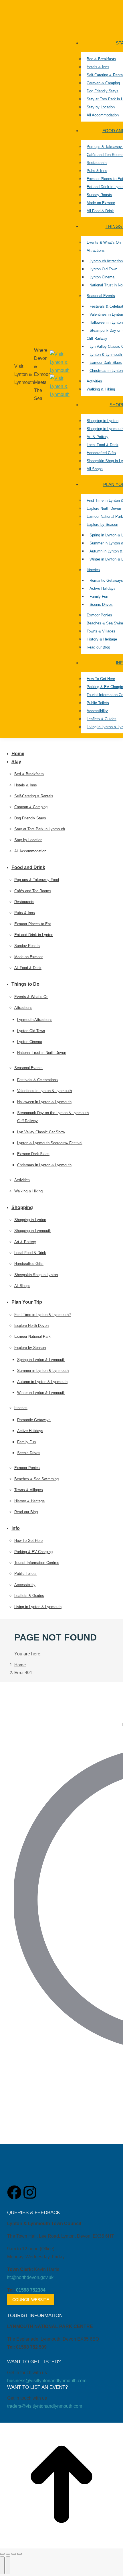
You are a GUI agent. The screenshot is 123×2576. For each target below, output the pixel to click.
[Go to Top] (61, 2544)
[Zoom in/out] (19, 2554)
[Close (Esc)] (2, 2554)
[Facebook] (14, 2192)
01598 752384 (31, 2290)
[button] (47, 744)
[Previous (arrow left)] (2, 2565)
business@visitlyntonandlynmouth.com (47, 2381)
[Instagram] (30, 2192)
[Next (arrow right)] (8, 2565)
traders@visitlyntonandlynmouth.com (45, 2406)
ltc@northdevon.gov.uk (30, 2277)
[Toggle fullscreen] (14, 2554)
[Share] (8, 2554)
